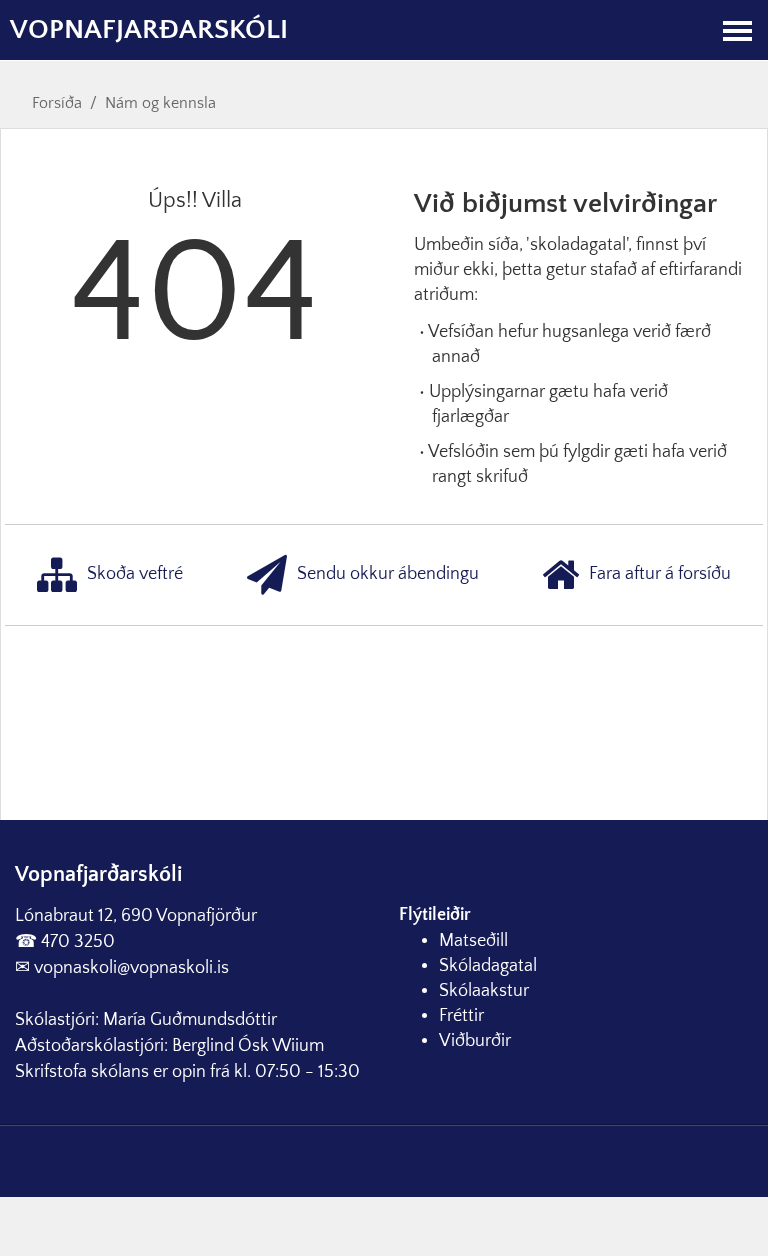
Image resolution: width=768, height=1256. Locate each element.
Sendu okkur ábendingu (388, 574)
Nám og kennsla (160, 103)
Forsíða (57, 103)
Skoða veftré (135, 574)
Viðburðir (475, 1041)
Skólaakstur (484, 991)
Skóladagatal (488, 966)
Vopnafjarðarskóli (149, 29)
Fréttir (461, 1016)
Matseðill (473, 941)
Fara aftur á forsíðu (660, 574)
